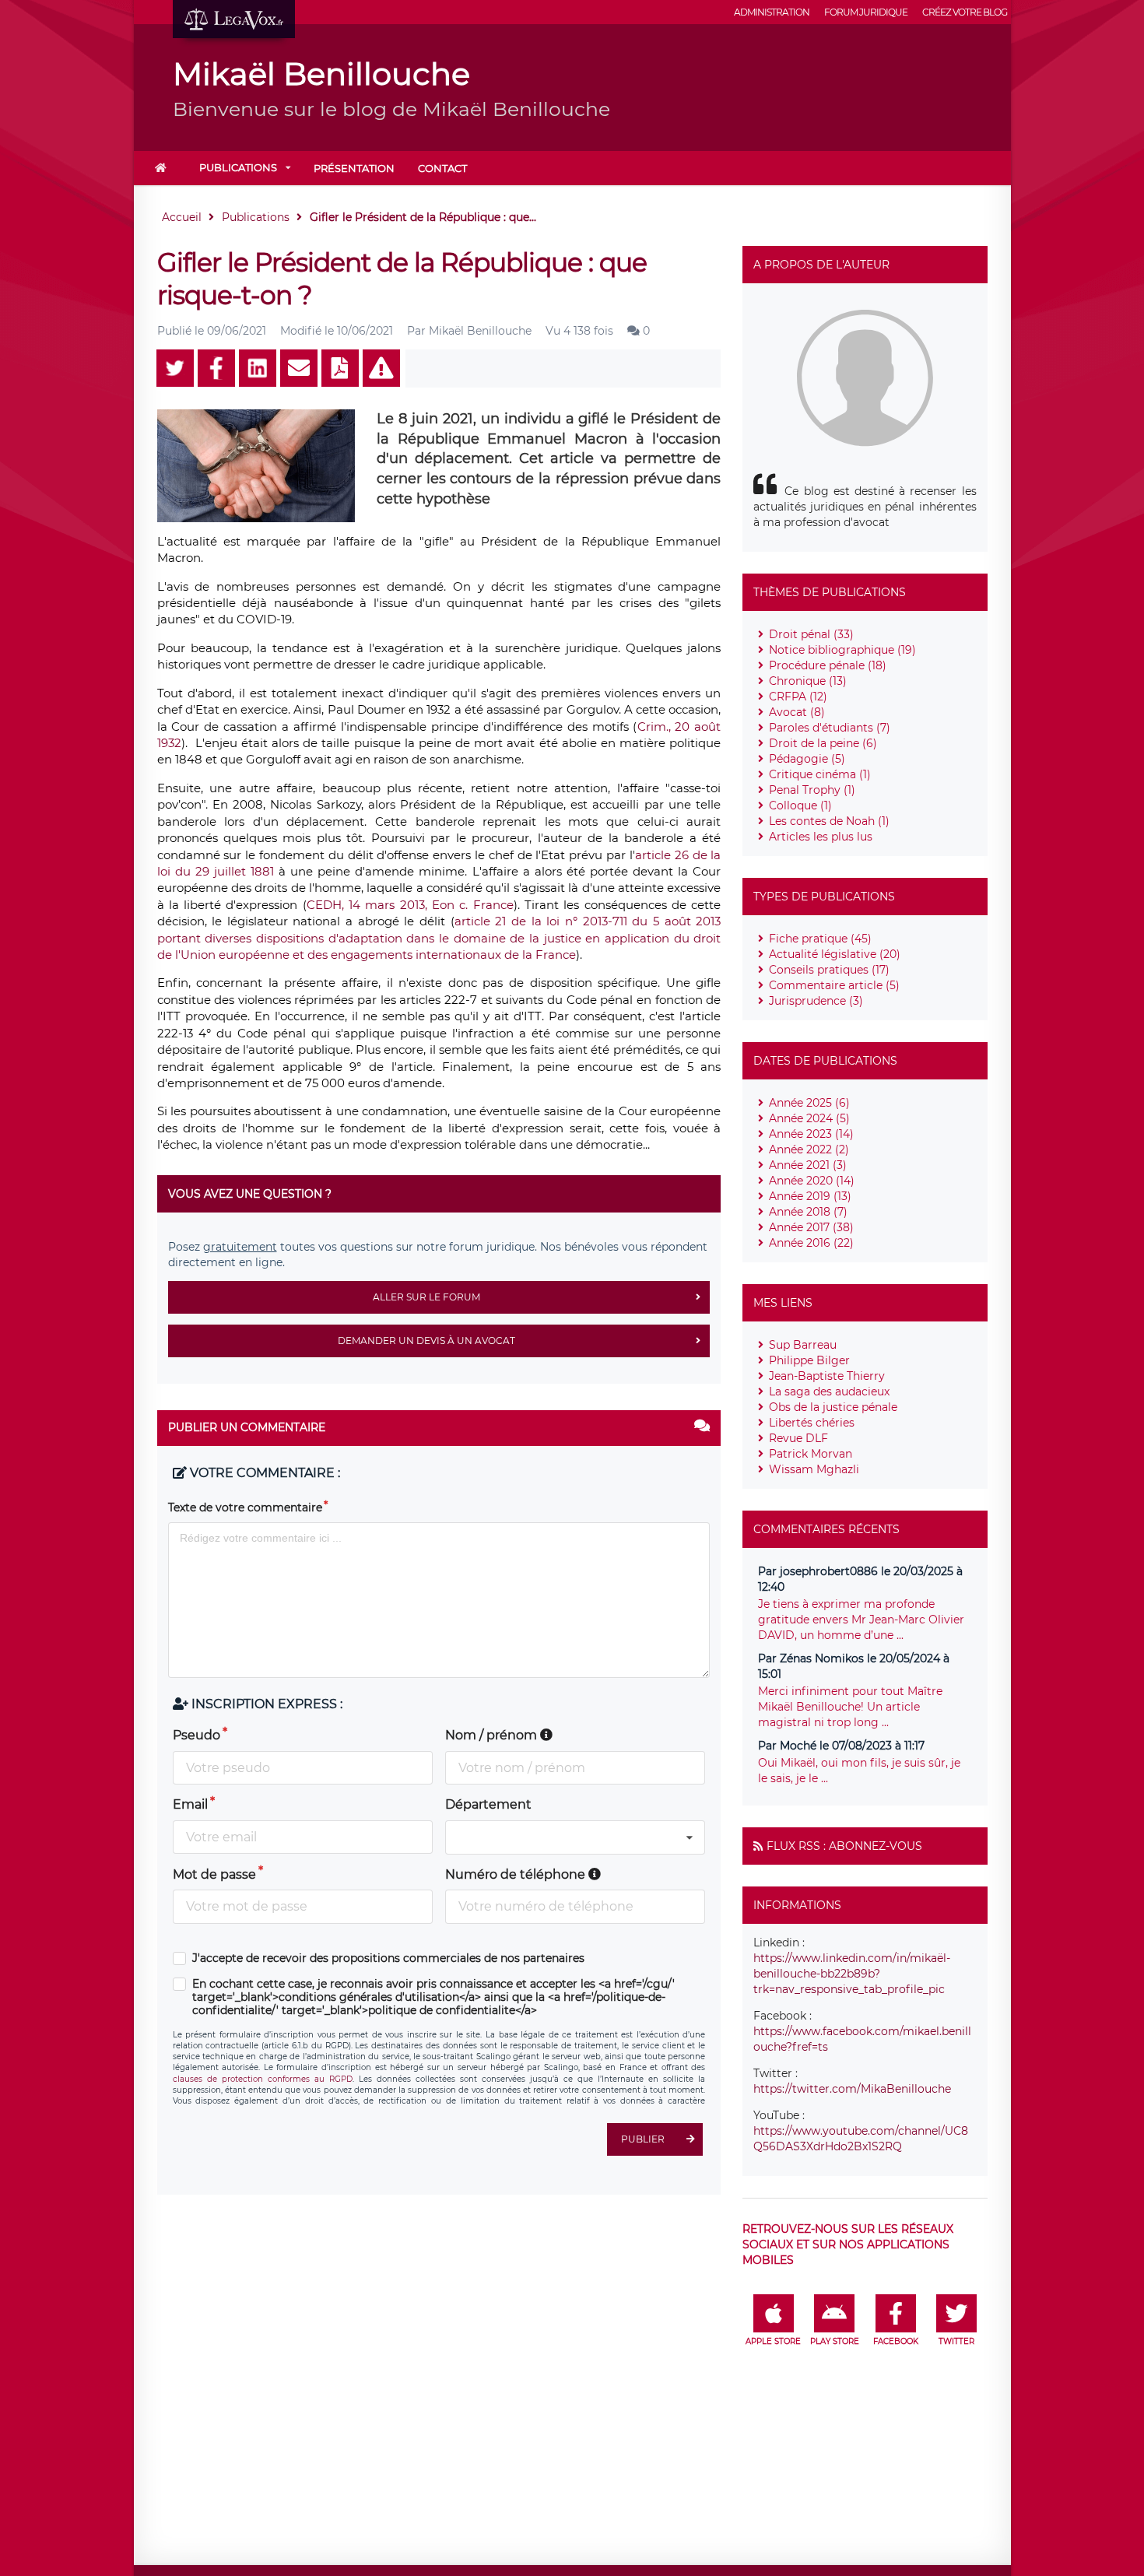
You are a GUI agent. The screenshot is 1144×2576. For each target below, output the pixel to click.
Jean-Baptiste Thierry (827, 1376)
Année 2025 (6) (809, 1103)
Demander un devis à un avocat (426, 1341)
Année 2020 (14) (812, 1181)
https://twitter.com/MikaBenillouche (852, 2089)
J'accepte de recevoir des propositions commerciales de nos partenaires (388, 1958)
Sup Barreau (803, 1345)
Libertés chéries (812, 1423)
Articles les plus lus (821, 837)
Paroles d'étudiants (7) (830, 728)
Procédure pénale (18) (828, 665)
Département (488, 1804)
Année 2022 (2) (809, 1149)
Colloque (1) (800, 805)
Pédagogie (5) (807, 759)
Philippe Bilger (809, 1360)
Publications (238, 167)
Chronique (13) (808, 681)
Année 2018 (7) (808, 1212)
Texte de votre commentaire (245, 1507)
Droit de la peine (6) (823, 743)
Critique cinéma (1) (820, 774)
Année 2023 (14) (811, 1134)
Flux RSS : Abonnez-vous (844, 1846)
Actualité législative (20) (835, 954)
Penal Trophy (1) (812, 790)
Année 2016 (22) (811, 1243)
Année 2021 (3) (808, 1165)
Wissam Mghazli (814, 1469)
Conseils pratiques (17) (829, 970)
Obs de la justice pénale (833, 1407)
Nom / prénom (493, 1735)
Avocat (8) (797, 712)
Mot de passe (214, 1874)
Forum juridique (866, 12)
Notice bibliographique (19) (842, 650)
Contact (442, 168)
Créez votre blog (965, 12)
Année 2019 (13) (810, 1196)
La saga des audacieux (829, 1392)
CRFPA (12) (798, 697)
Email (190, 1804)
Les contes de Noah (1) (829, 821)
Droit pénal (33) (811, 634)
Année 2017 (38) (811, 1227)
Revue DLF (798, 1438)
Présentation (354, 168)
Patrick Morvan (811, 1454)
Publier (643, 2139)
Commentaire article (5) (834, 985)
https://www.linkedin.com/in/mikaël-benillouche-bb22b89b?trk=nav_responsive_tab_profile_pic (852, 1974)
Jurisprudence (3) (816, 1001)
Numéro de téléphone (517, 1874)
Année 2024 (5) (809, 1118)
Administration (772, 12)
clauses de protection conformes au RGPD (263, 2079)
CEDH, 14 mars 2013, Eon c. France (410, 905)
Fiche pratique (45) (820, 939)
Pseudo (197, 1735)
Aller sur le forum (426, 1297)
